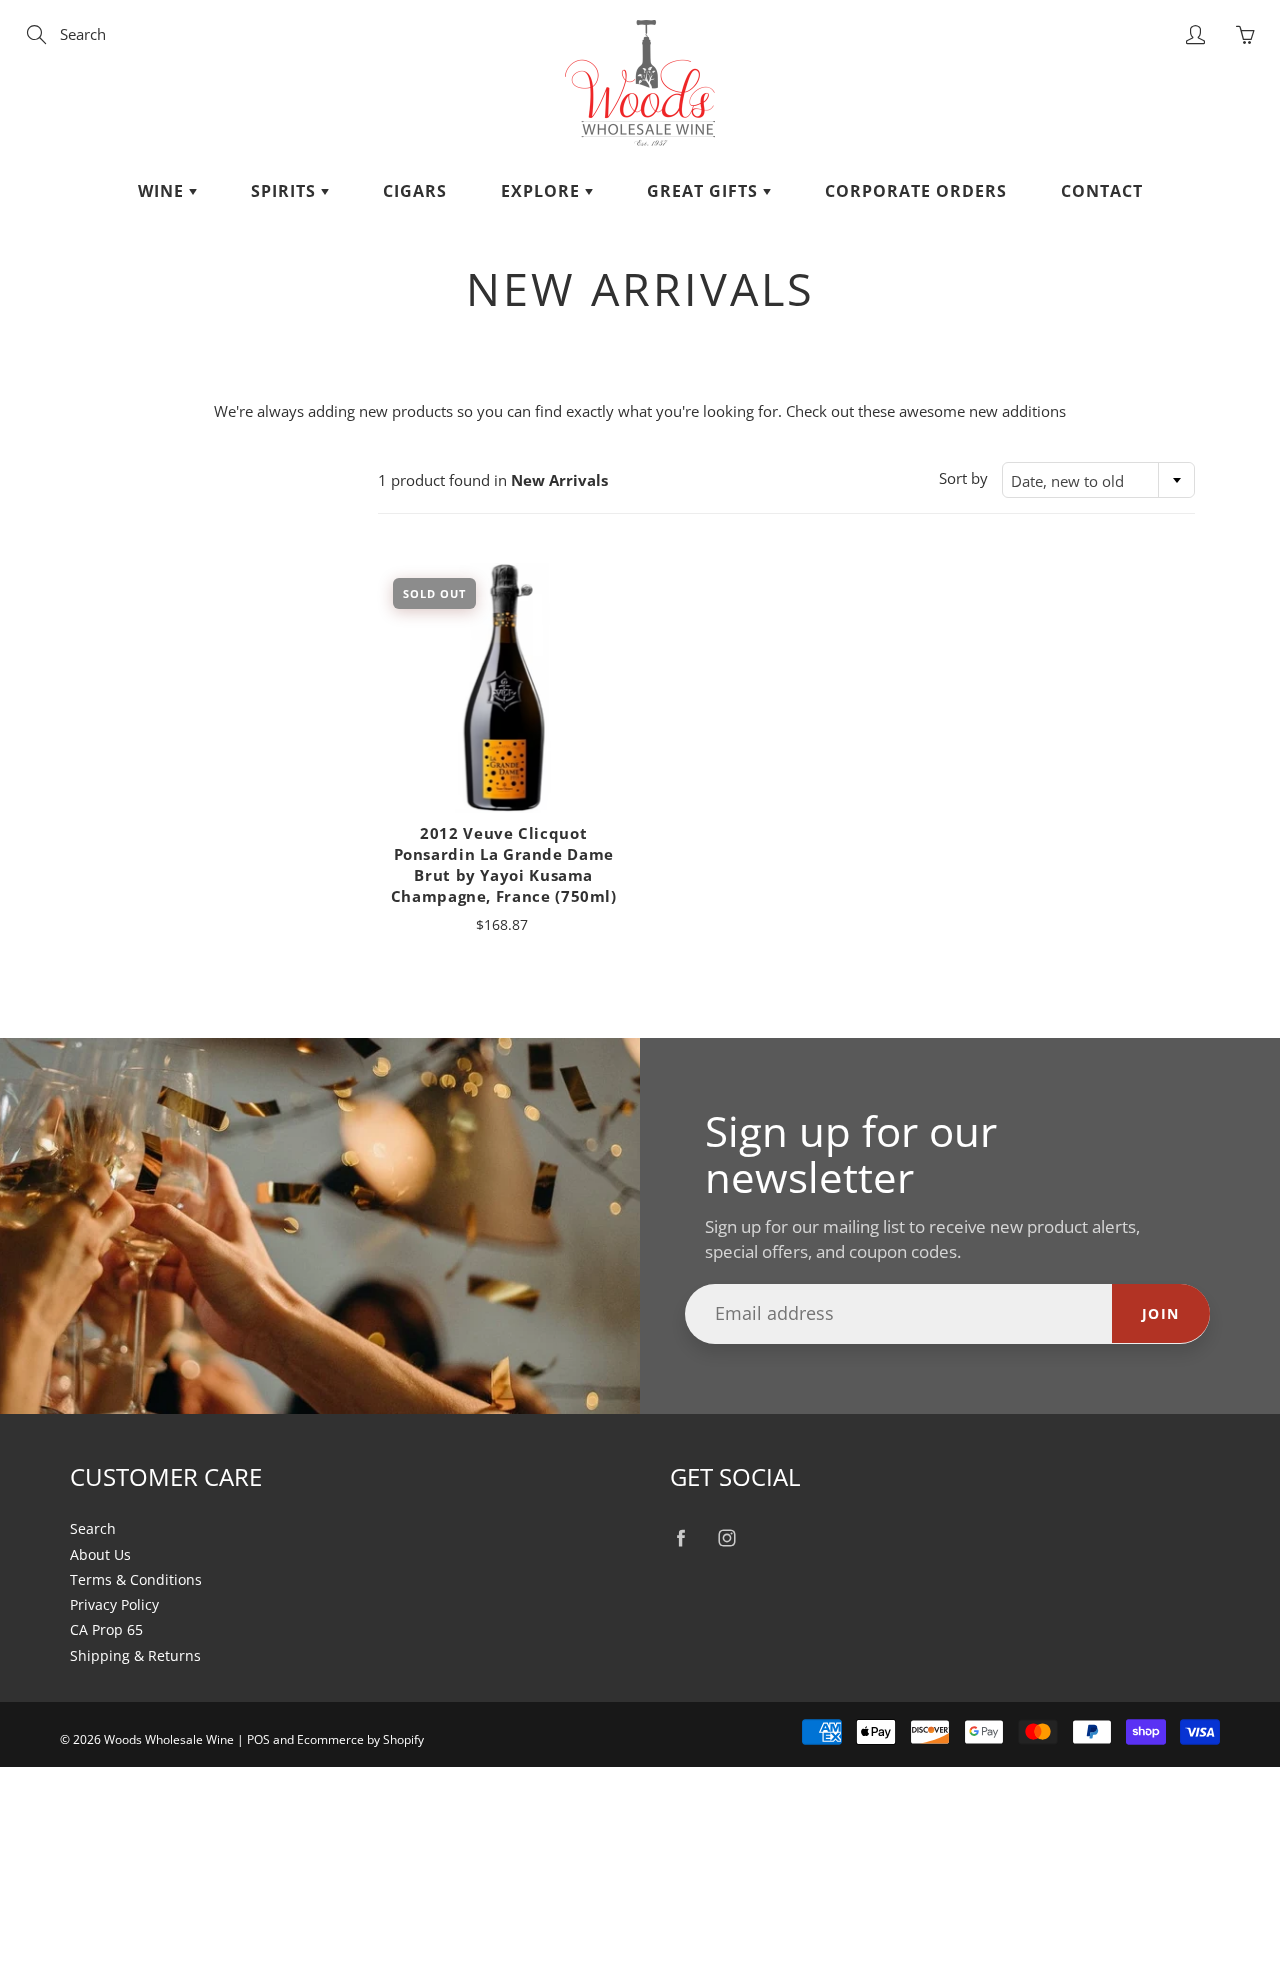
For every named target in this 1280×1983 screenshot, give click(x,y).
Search (93, 1529)
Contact (1102, 191)
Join (1161, 1313)
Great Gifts (705, 191)
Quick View (503, 687)
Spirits (286, 191)
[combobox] (1098, 480)
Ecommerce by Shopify (360, 1739)
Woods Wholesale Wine (169, 1739)
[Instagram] (726, 1537)
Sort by (963, 478)
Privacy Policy (114, 1605)
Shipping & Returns (135, 1656)
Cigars (415, 191)
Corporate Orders (916, 191)
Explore (543, 191)
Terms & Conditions (136, 1580)
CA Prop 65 (106, 1630)
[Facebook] (680, 1537)
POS (258, 1739)
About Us (100, 1555)
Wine (163, 191)
